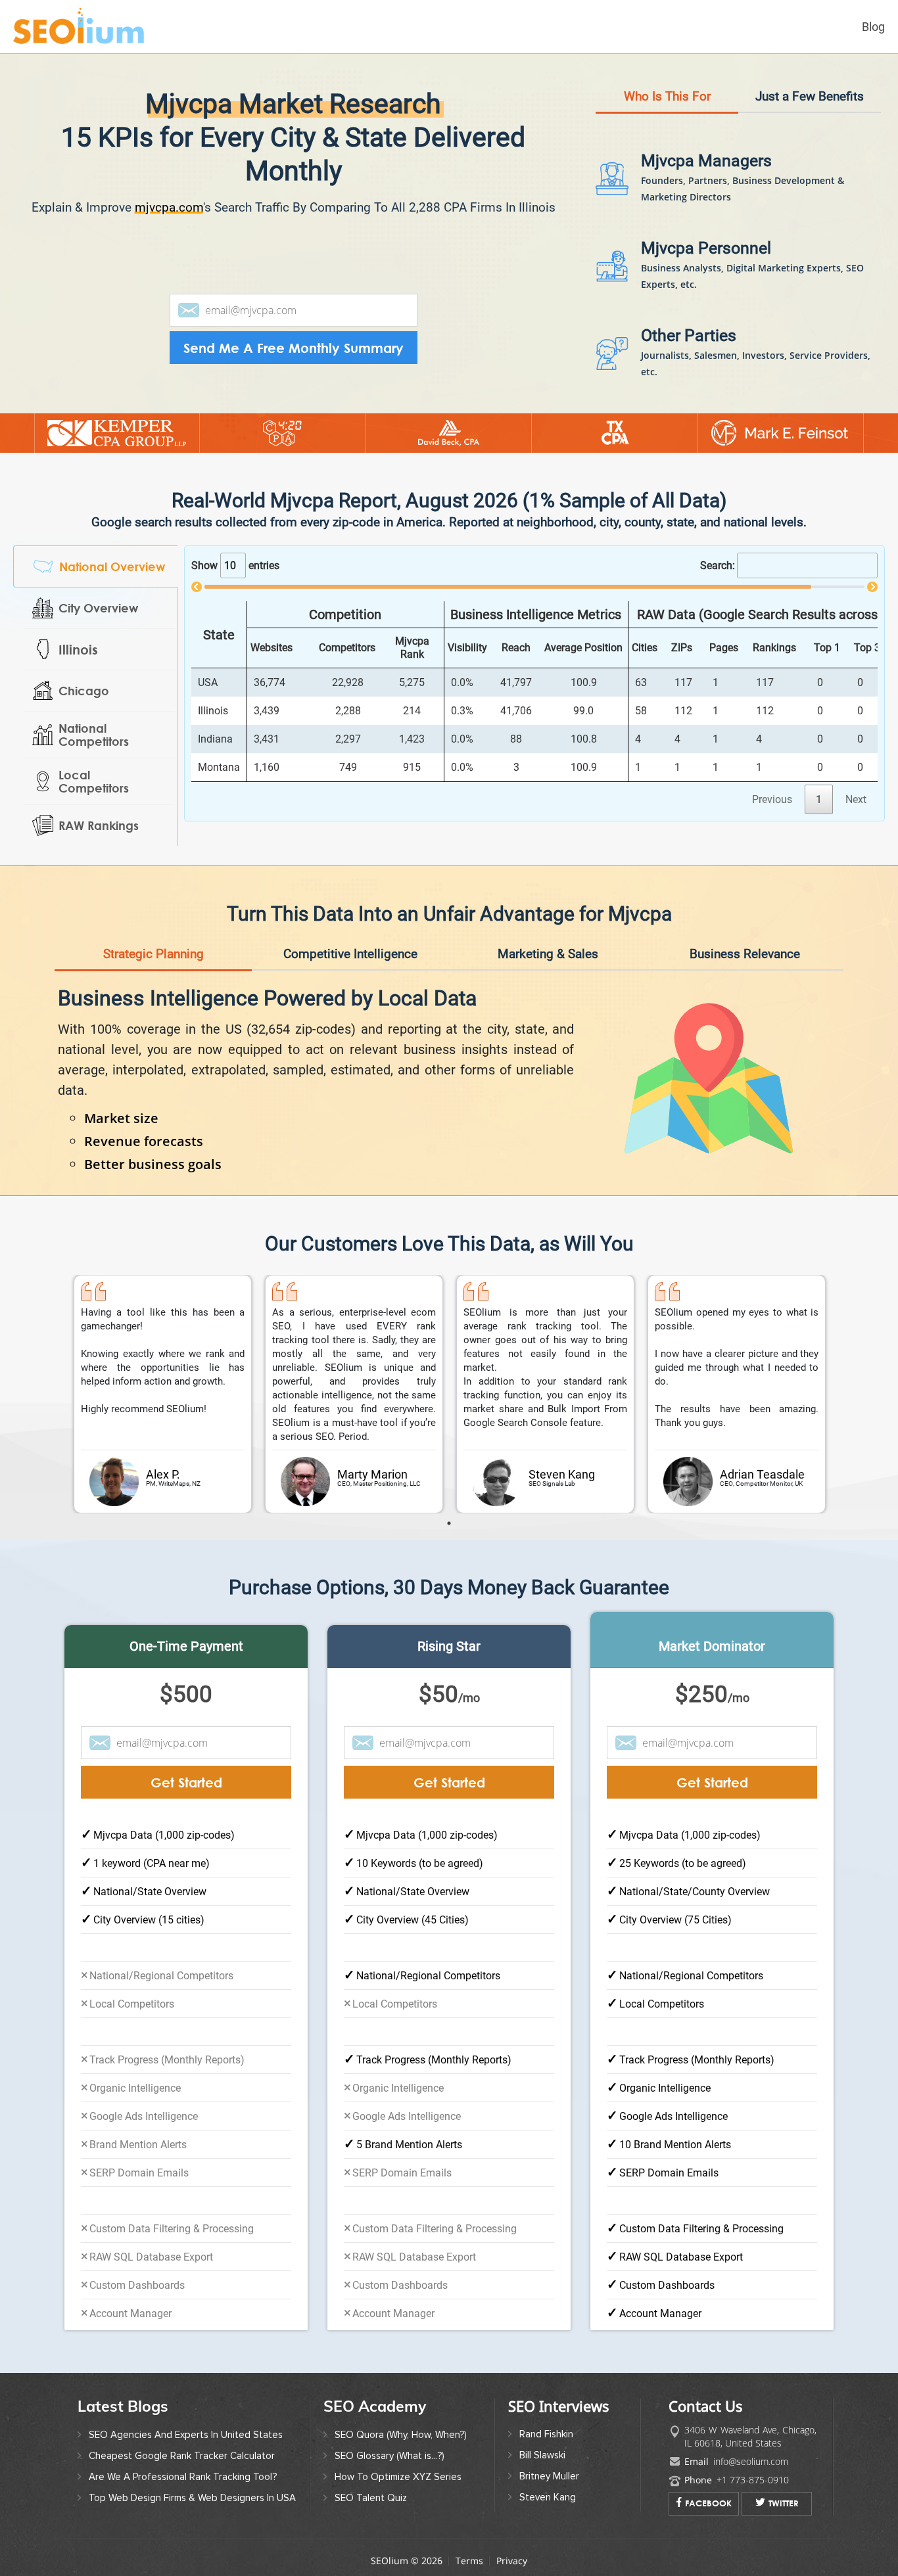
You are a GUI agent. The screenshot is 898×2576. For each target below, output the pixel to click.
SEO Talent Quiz (371, 2498)
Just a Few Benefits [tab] (810, 96)
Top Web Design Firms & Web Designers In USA (192, 2498)
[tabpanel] (163, 1394)
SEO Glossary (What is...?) (390, 2456)
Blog (873, 27)
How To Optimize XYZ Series (398, 2477)
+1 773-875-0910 (753, 2480)
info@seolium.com (751, 2461)
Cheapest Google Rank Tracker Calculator (182, 2456)
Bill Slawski (542, 2455)
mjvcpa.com (169, 207)
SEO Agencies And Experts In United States (186, 2435)
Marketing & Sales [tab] (548, 954)
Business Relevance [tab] (745, 954)
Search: (718, 565)
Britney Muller (549, 2476)
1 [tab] (449, 1523)
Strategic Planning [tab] (154, 954)
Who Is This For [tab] (667, 96)
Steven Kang (548, 2497)
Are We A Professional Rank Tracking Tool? (183, 2477)
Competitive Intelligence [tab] (350, 954)
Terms (469, 2561)
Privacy (512, 2561)
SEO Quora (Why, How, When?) (401, 2435)
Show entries (235, 565)
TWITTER (784, 2503)
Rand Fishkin (546, 2434)
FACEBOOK (708, 2503)
